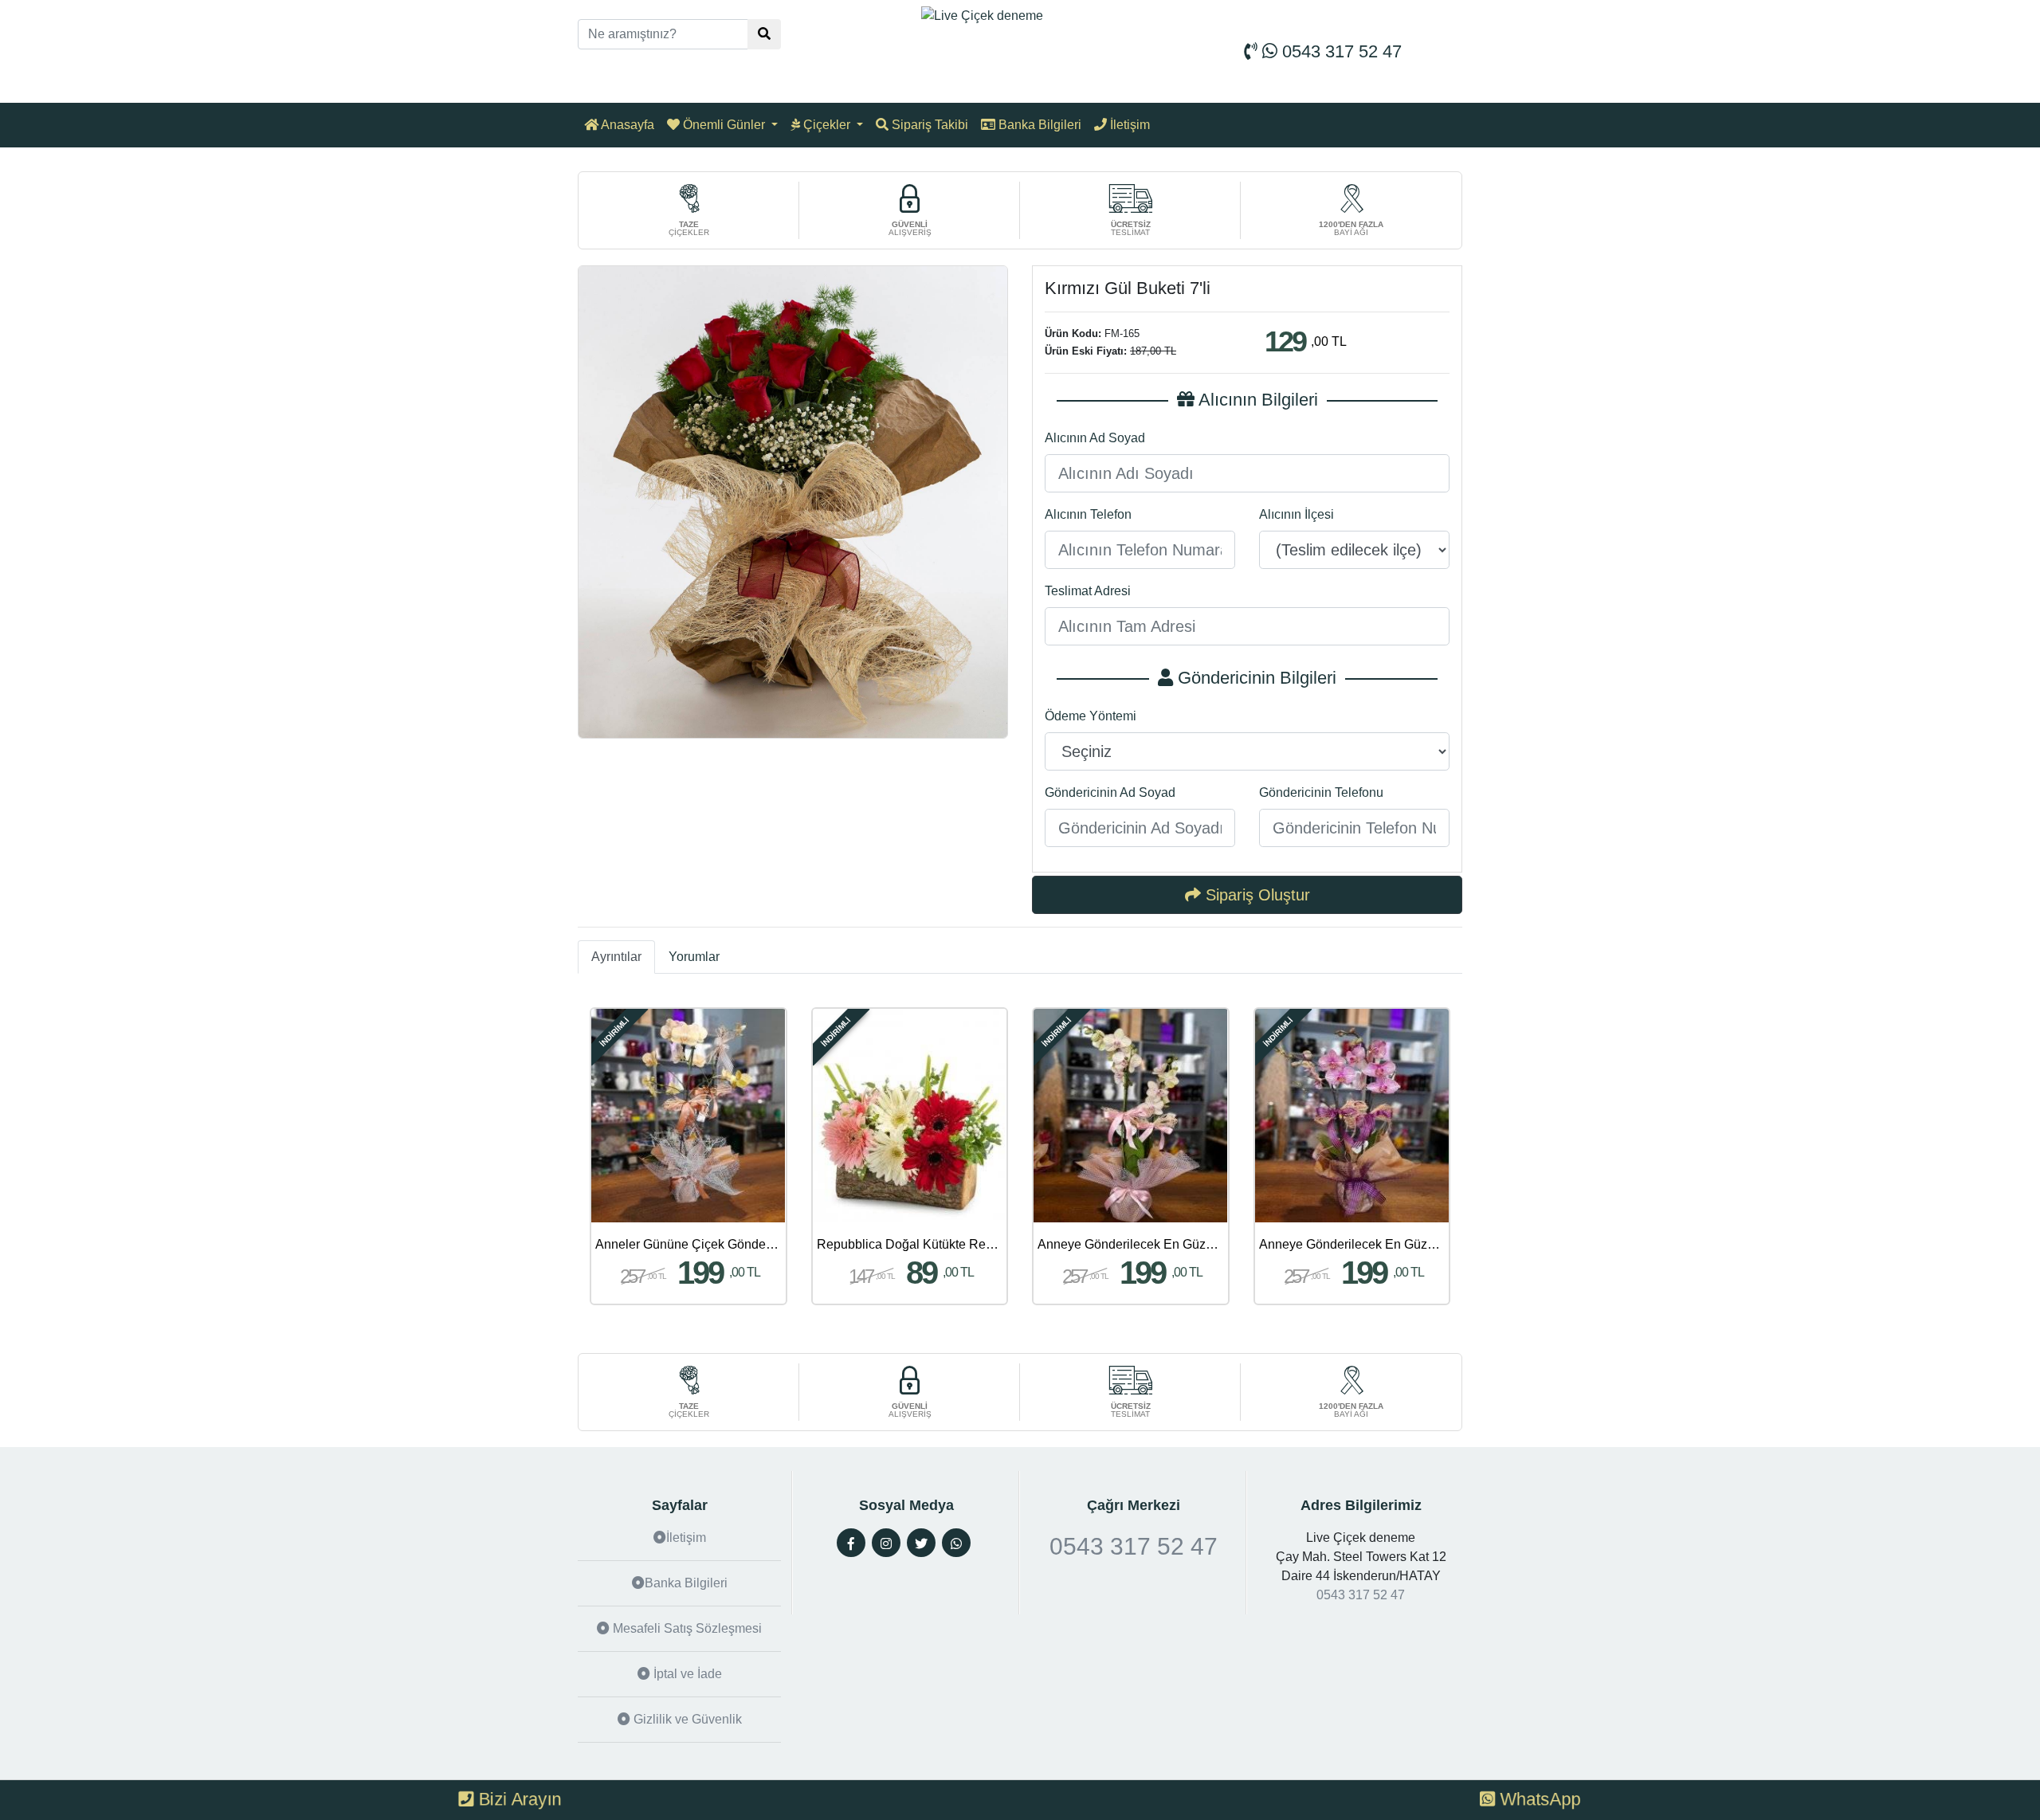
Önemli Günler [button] (724, 125)
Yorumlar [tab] (694, 957)
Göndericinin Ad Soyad (1110, 792)
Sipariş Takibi (928, 125)
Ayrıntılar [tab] (616, 957)
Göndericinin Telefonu (1321, 792)
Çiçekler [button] (827, 125)
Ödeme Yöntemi (1091, 716)
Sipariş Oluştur (1255, 895)
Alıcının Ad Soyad (1095, 438)
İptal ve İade (686, 1674)
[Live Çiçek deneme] (982, 15)
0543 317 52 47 (1340, 51)
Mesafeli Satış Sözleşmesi (686, 1628)
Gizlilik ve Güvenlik (686, 1719)
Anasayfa (626, 125)
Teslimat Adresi (1088, 591)
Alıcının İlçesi (1297, 514)
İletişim (1128, 125)
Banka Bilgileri (1038, 125)
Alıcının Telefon (1088, 514)
